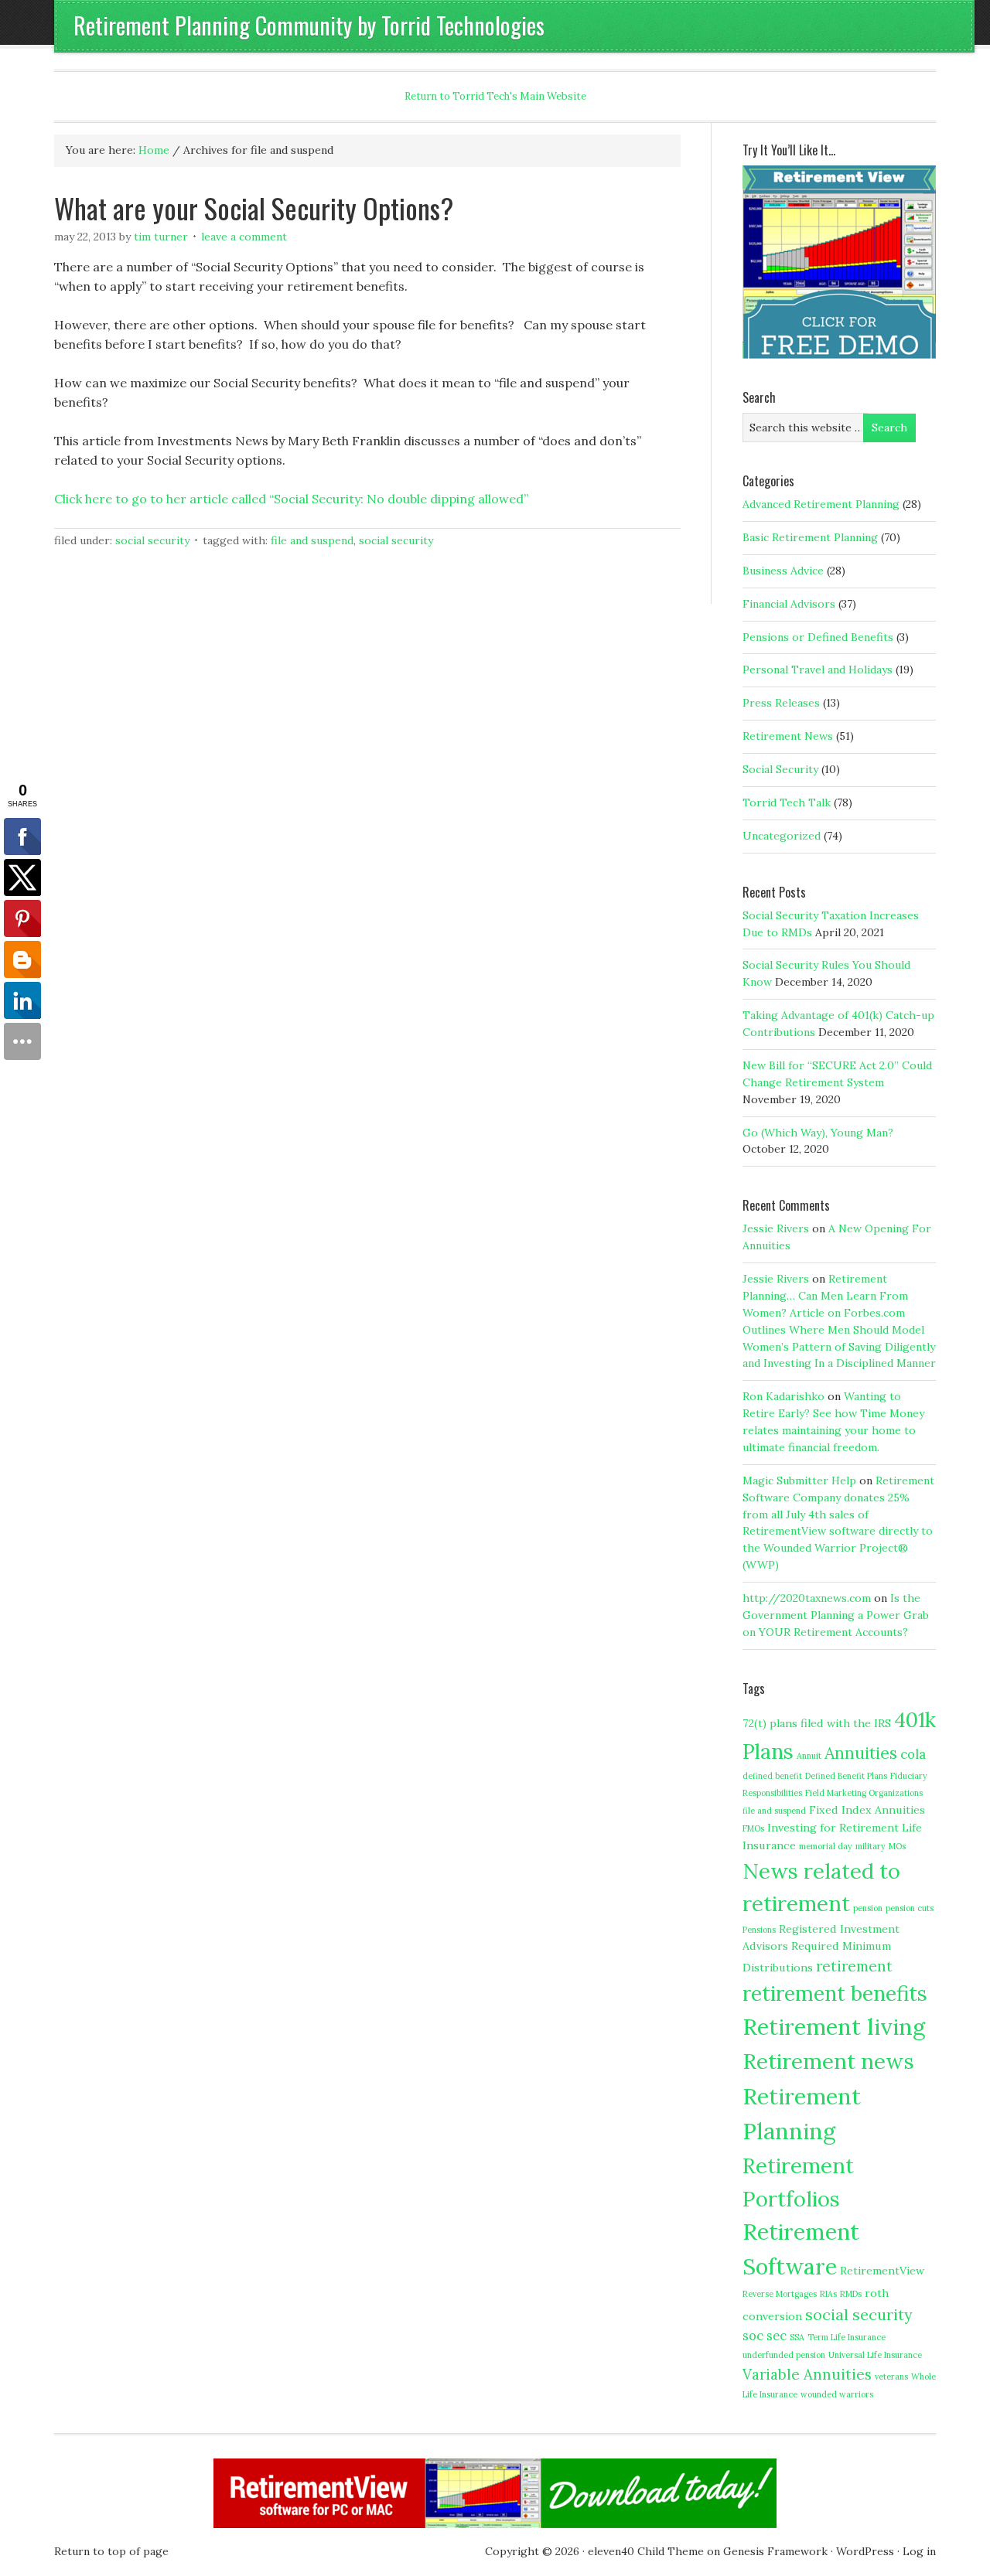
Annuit (809, 1756)
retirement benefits (835, 1993)
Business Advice (783, 571)
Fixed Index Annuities (867, 1810)
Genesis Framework (775, 2551)
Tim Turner (161, 237)
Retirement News (788, 736)
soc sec (765, 2336)
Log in (919, 2551)
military (871, 1846)
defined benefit (772, 1776)
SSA (797, 2337)
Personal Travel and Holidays (818, 670)
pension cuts (910, 1908)
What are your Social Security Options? (254, 208)
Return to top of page (111, 2551)
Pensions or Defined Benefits (818, 637)
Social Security (152, 540)
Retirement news (828, 2061)
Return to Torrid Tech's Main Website (495, 96)
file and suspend (312, 540)
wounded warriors (837, 2394)
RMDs (851, 2294)
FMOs (753, 1828)
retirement (854, 1966)
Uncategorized (782, 836)
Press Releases (781, 703)
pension (868, 1908)
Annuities (861, 1753)
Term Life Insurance (847, 2337)
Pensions (759, 1930)
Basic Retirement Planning (810, 537)
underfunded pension (784, 2355)
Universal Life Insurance (875, 2355)
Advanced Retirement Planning (821, 504)
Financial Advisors (789, 604)
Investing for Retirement (833, 1828)
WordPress (865, 2551)
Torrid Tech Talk (787, 802)
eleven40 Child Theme (646, 2551)
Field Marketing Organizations (864, 1793)
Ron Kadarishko (783, 1396)
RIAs (828, 2294)
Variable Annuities (807, 2374)
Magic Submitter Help (799, 1481)
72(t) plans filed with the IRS (817, 1723)
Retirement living (834, 2026)
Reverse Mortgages (780, 2294)
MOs (897, 1846)
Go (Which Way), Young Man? (818, 1133)
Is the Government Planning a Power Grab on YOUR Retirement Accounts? (836, 1615)
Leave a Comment (244, 237)
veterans (891, 2377)
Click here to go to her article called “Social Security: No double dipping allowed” (291, 499)
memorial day (826, 1846)
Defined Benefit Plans (846, 1776)
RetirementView (882, 2271)
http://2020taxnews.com (807, 1598)
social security (396, 540)
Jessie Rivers (776, 1228)
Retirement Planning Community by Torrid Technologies (309, 25)
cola (913, 1754)
